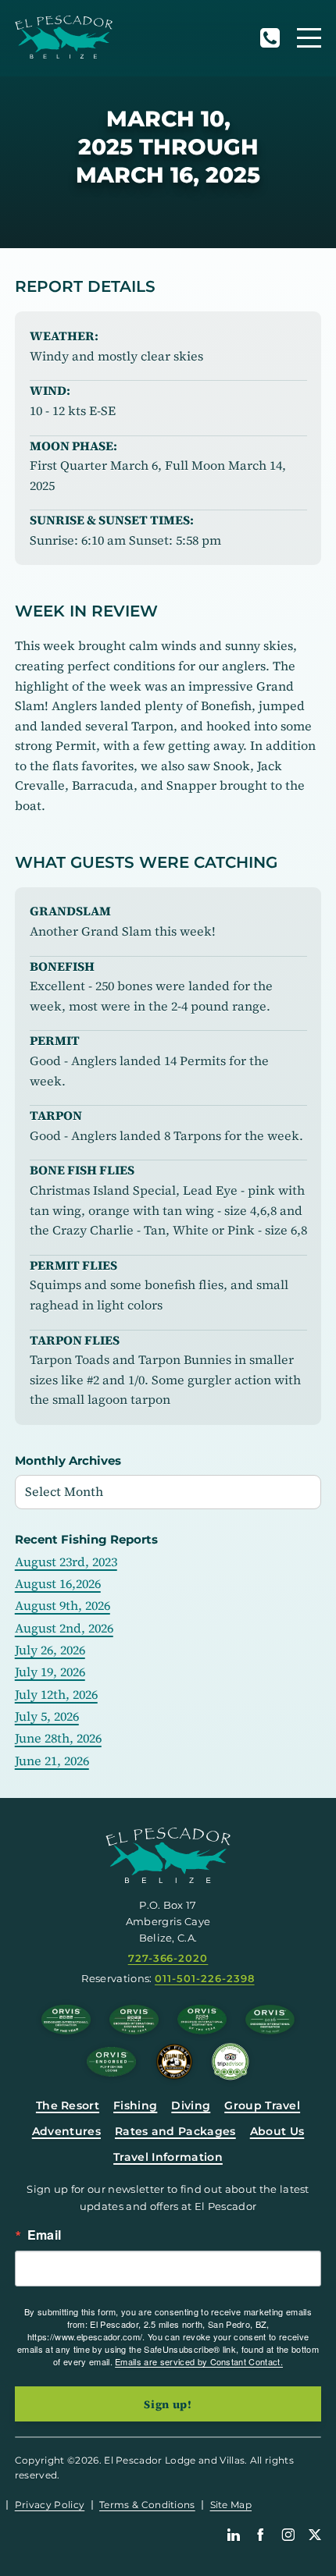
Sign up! (168, 2404)
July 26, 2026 (50, 1650)
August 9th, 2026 (63, 1605)
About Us (277, 2131)
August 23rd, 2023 (66, 1562)
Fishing (135, 2105)
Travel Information (168, 2157)
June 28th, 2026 (58, 1738)
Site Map (231, 2505)
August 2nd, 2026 (64, 1628)
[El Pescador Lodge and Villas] (64, 37)
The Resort (68, 2105)
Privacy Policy (50, 2505)
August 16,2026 (58, 1583)
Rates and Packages (175, 2131)
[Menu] (309, 38)
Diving (191, 2105)
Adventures (66, 2131)
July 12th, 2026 (56, 1694)
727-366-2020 (270, 38)
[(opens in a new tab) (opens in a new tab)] (231, 2062)
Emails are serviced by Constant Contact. (199, 2361)
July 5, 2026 (47, 1716)
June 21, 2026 (52, 1761)
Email (45, 2235)
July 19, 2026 (50, 1672)
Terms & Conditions (147, 2505)
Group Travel (262, 2105)
